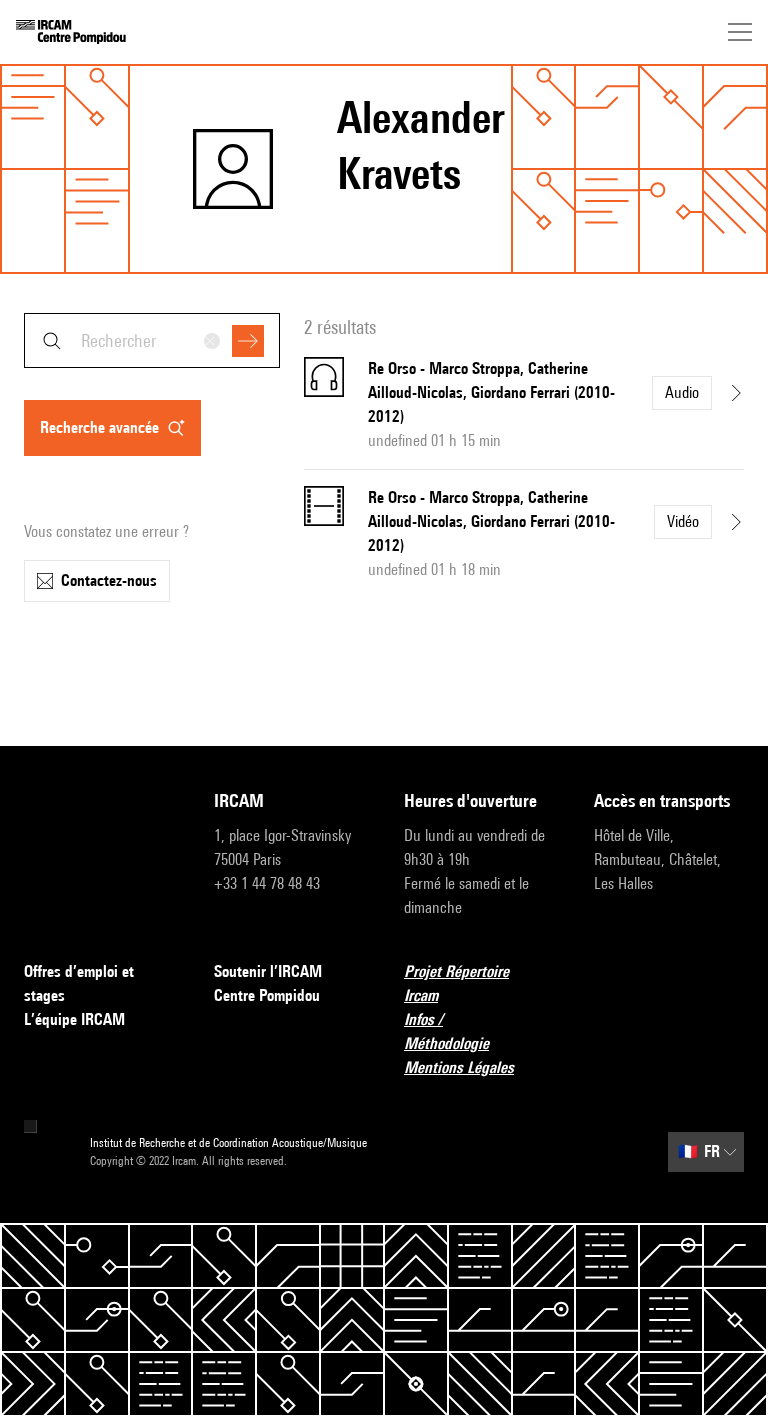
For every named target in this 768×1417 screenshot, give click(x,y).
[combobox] (152, 340)
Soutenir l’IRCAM (268, 971)
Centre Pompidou (267, 995)
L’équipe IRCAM (74, 1019)
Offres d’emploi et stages (79, 983)
